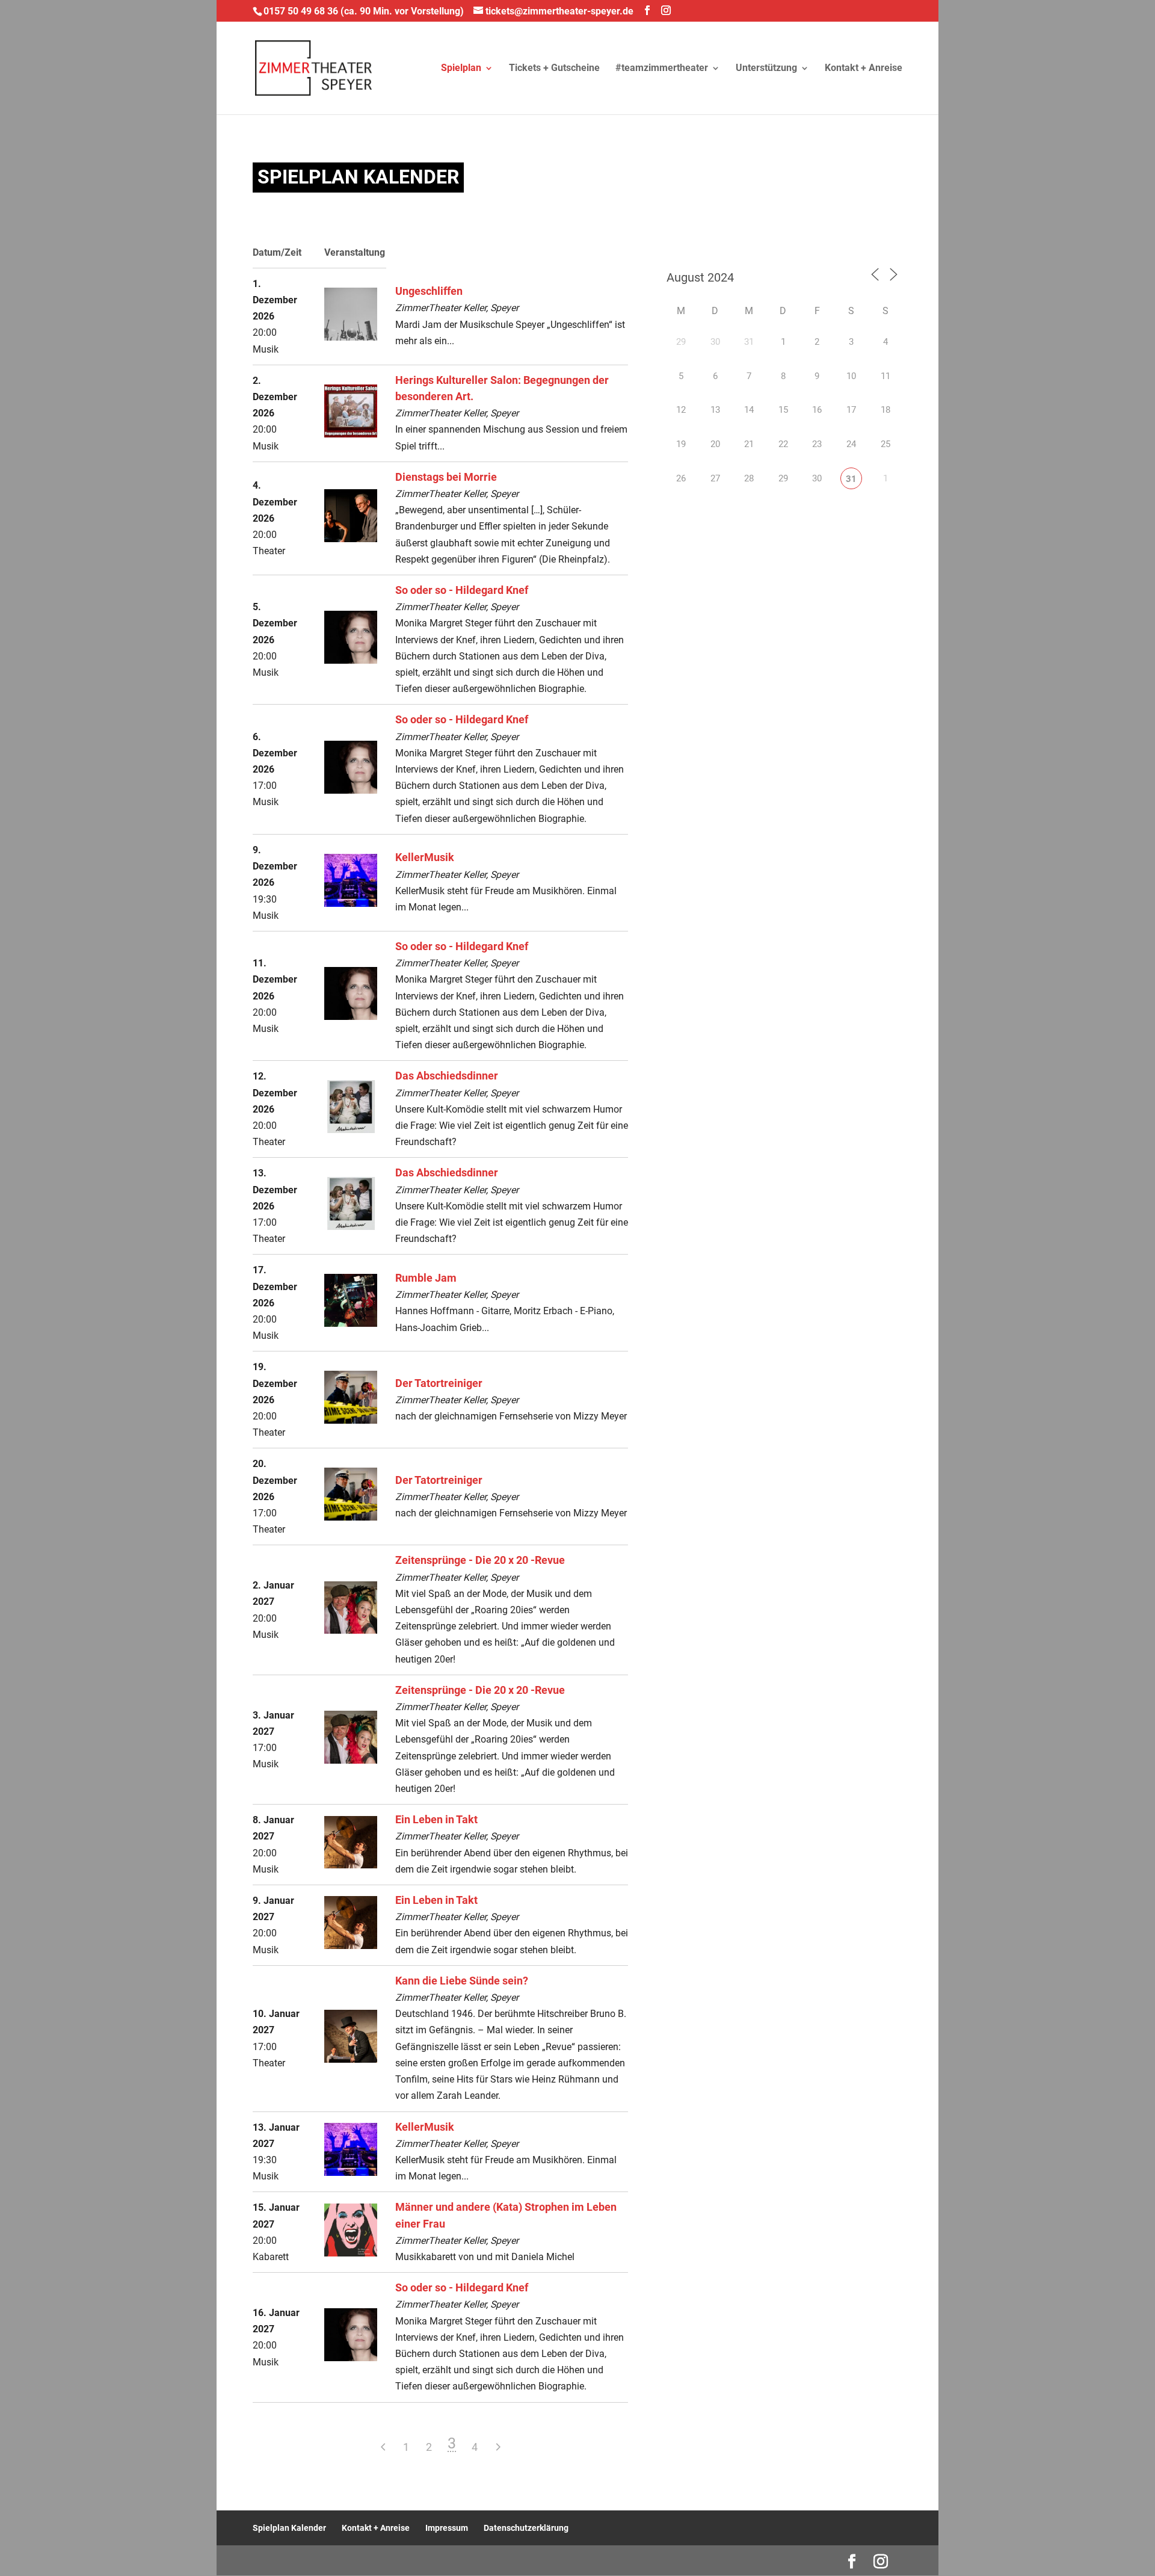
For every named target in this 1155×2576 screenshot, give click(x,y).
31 (851, 479)
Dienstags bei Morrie (446, 477)
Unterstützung (766, 69)
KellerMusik (425, 857)
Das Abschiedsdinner (447, 1076)
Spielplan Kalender (289, 2528)
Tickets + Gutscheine (554, 69)
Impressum (447, 2528)
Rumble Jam (426, 1278)
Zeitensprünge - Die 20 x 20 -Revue (480, 1560)
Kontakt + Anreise (864, 69)
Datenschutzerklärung (526, 2528)
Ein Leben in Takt (436, 1820)
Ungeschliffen (429, 291)
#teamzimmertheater (662, 69)
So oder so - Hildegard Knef (462, 590)
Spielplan (461, 69)
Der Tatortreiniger (439, 1383)
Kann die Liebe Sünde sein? (462, 1981)
